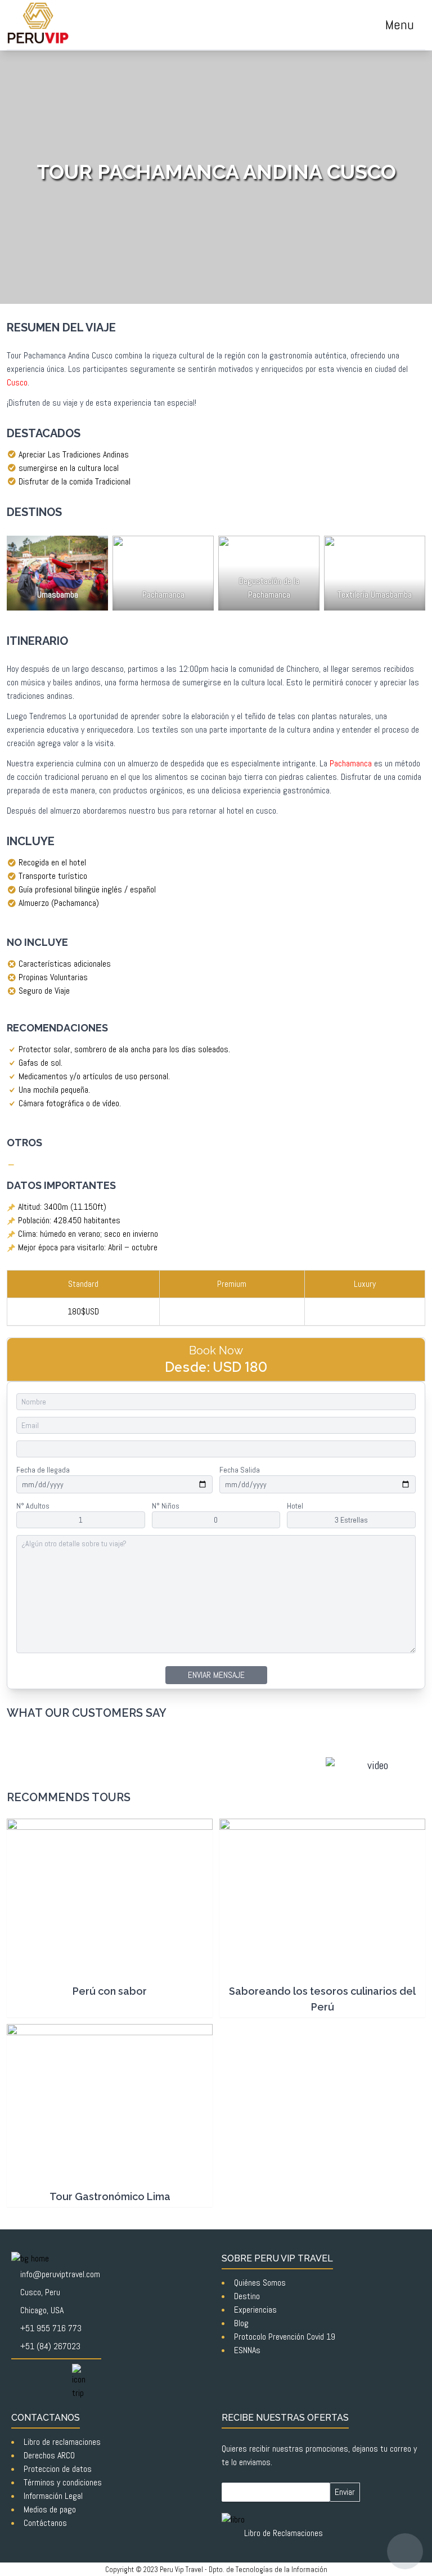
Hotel (295, 1506)
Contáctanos (45, 2523)
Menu (400, 24)
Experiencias (255, 2310)
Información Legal (53, 2496)
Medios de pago (50, 2509)
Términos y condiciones (63, 2482)
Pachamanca (351, 763)
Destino (247, 2296)
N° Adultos (33, 1506)
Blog (241, 2323)
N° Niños (166, 1506)
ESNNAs (247, 2350)
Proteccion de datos (58, 2469)
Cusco (17, 382)
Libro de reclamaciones (62, 2442)
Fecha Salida (240, 1470)
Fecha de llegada (43, 1470)
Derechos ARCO (49, 2455)
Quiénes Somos (260, 2283)
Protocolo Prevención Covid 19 (285, 2337)
